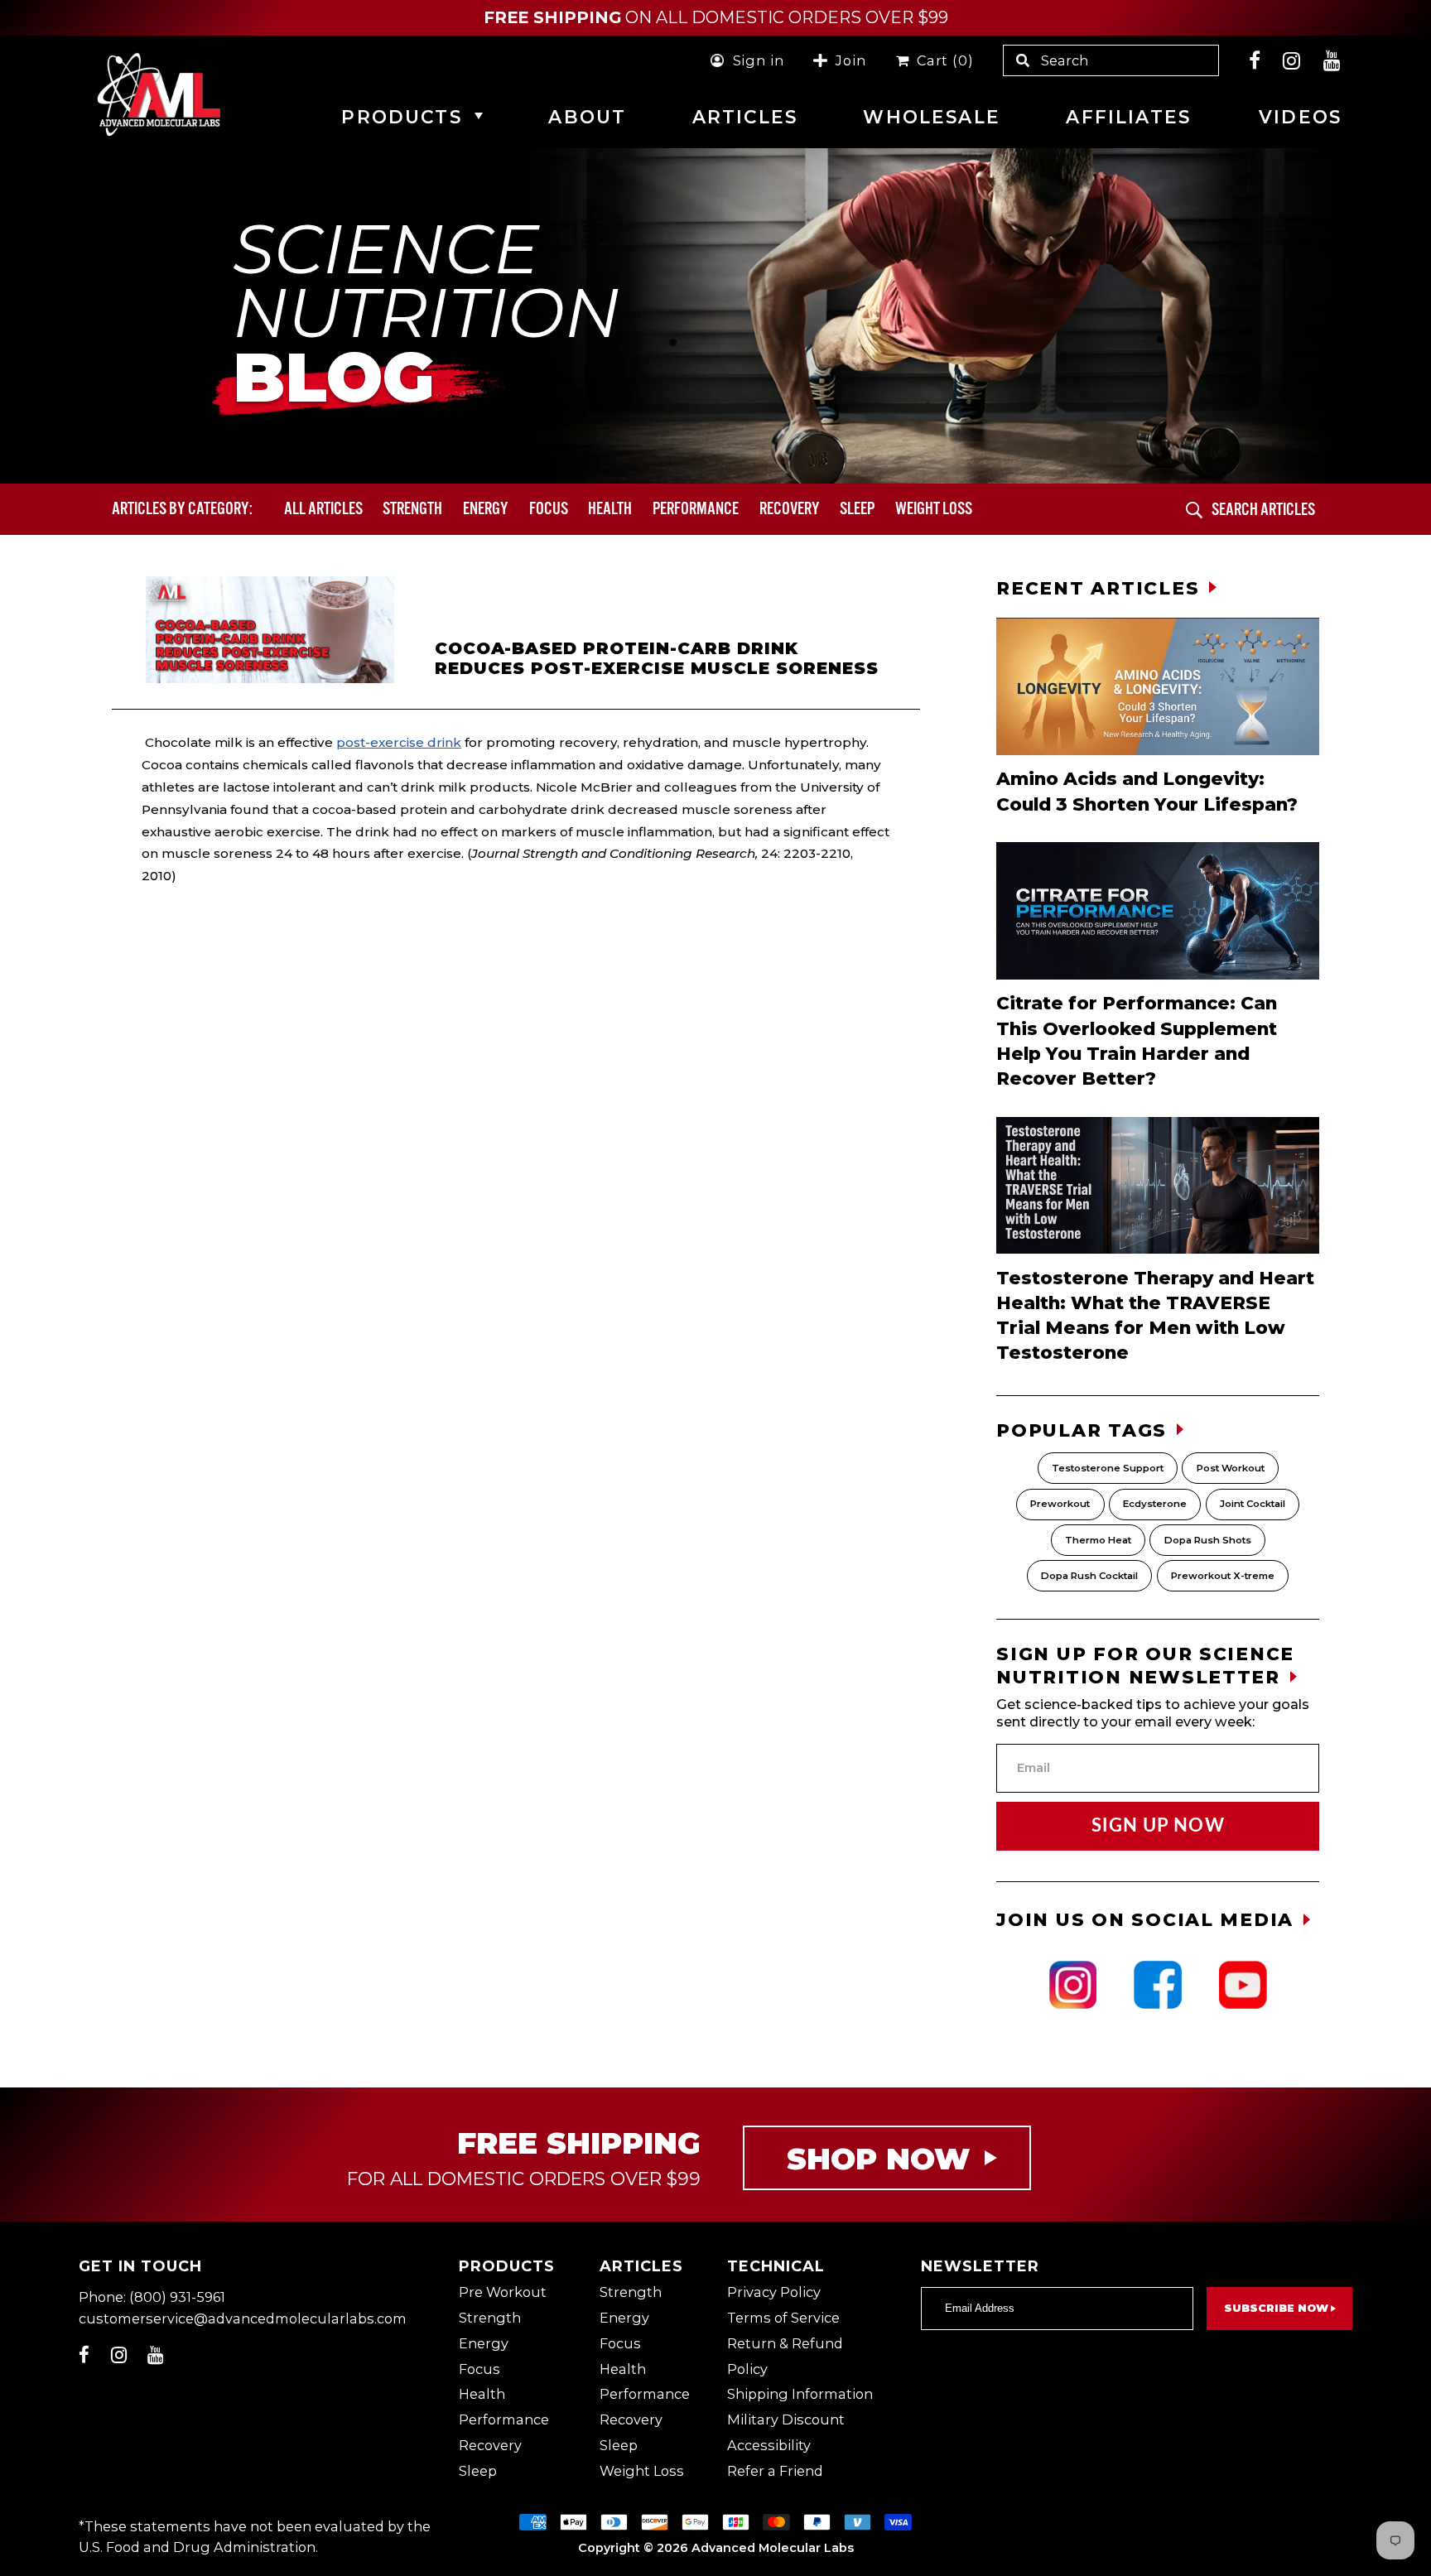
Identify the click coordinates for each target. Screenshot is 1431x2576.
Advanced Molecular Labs (773, 2548)
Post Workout (1231, 1468)
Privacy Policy (774, 2292)
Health (610, 508)
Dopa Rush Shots (1208, 1540)
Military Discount (786, 2420)
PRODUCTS (401, 117)
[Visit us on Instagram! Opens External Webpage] (1292, 60)
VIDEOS (1300, 117)
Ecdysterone (1155, 1504)
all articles (323, 508)
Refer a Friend (775, 2471)
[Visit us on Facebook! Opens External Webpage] (1255, 60)
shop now (878, 2159)
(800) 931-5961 (177, 2297)
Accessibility (769, 2445)
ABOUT (587, 117)
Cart (941, 60)
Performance (696, 508)
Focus (549, 508)
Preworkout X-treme (1223, 1576)
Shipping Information (800, 2394)
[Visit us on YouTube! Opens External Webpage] (1332, 60)
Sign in (759, 60)
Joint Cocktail (1253, 1504)
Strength (412, 508)
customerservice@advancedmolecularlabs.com (243, 2318)
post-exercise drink (399, 742)
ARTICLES (745, 117)
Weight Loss (642, 2471)
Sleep (857, 508)
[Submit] (1194, 510)
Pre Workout (503, 2292)
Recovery (790, 508)
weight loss (934, 508)
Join (850, 60)
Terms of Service (783, 2318)
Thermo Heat (1098, 1540)
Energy (486, 508)
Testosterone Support (1108, 1468)
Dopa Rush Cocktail (1089, 1576)
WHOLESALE (931, 117)
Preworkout (1060, 1504)
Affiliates (1128, 117)
